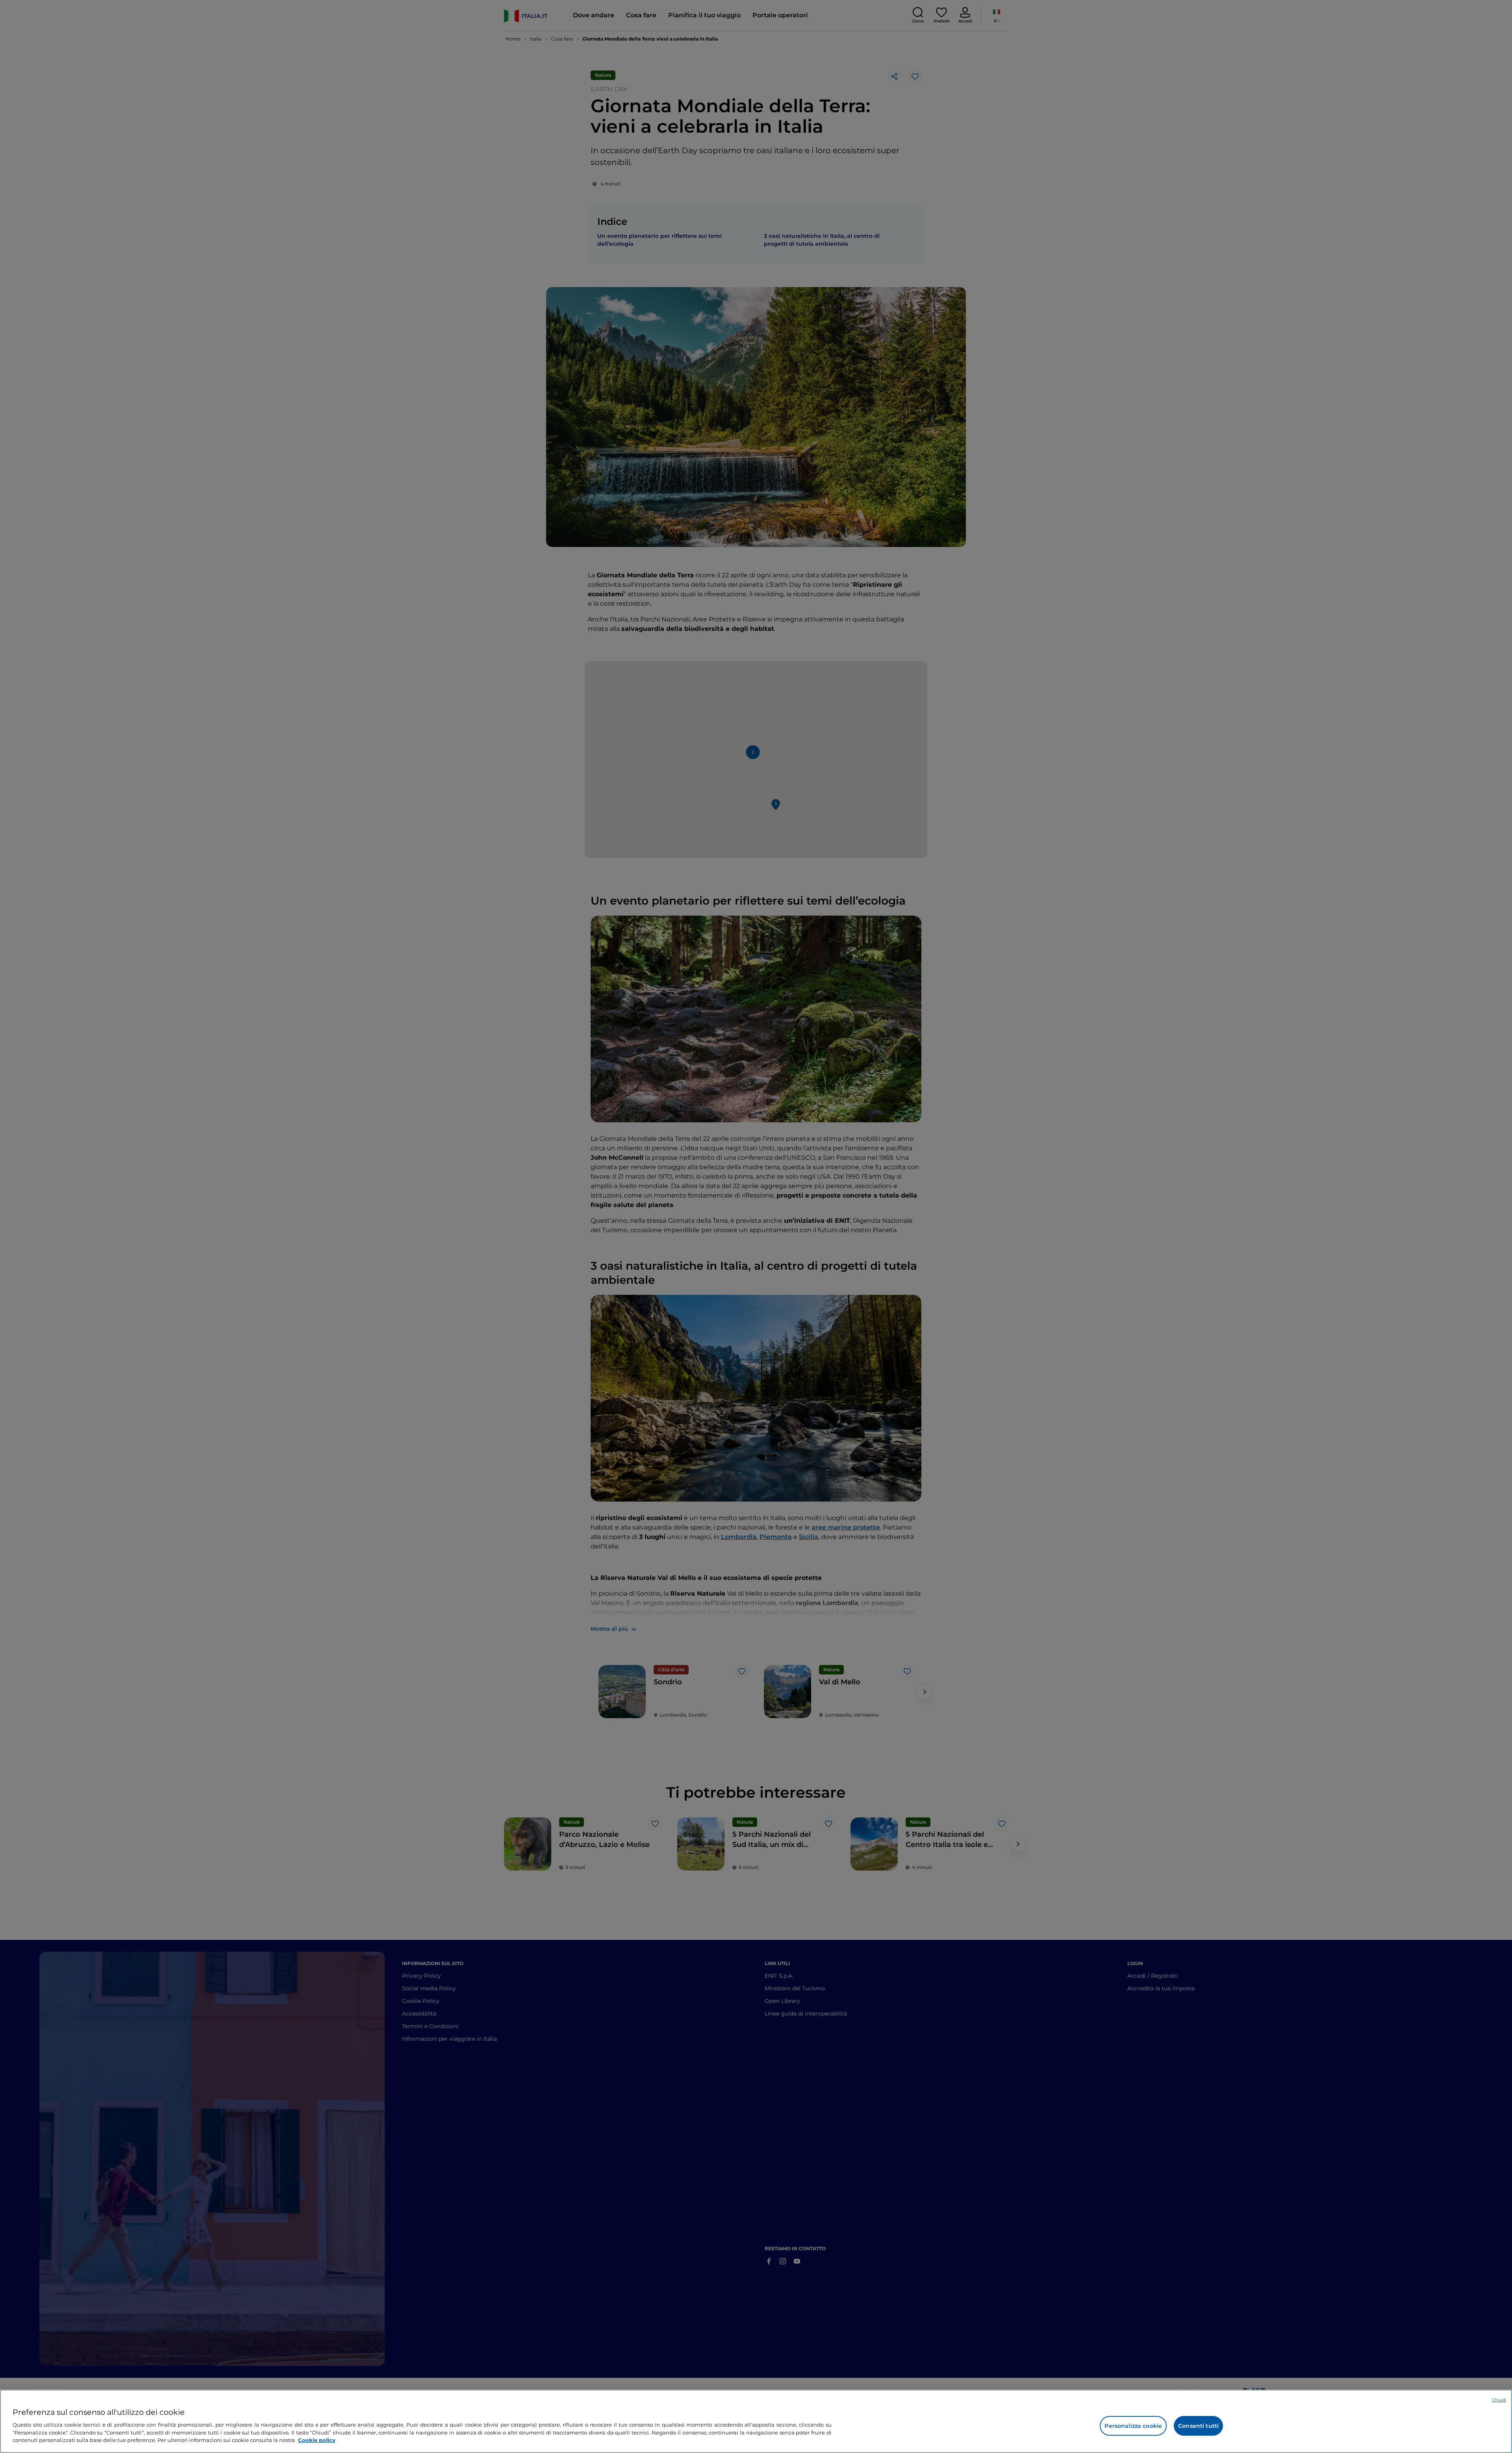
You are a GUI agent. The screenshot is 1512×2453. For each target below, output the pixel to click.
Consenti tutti (1198, 2426)
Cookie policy (317, 2440)
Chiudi (1499, 2400)
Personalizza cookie (1133, 2426)
